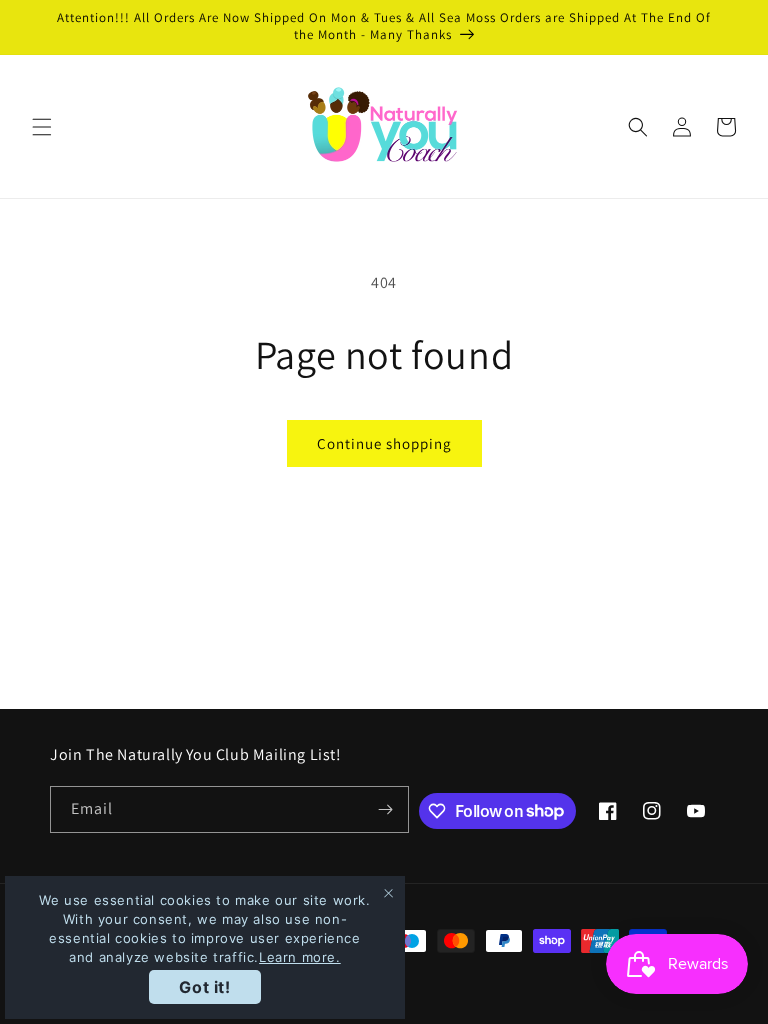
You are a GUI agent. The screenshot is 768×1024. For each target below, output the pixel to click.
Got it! (204, 987)
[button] (42, 127)
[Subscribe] (386, 809)
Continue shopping (384, 443)
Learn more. (300, 957)
